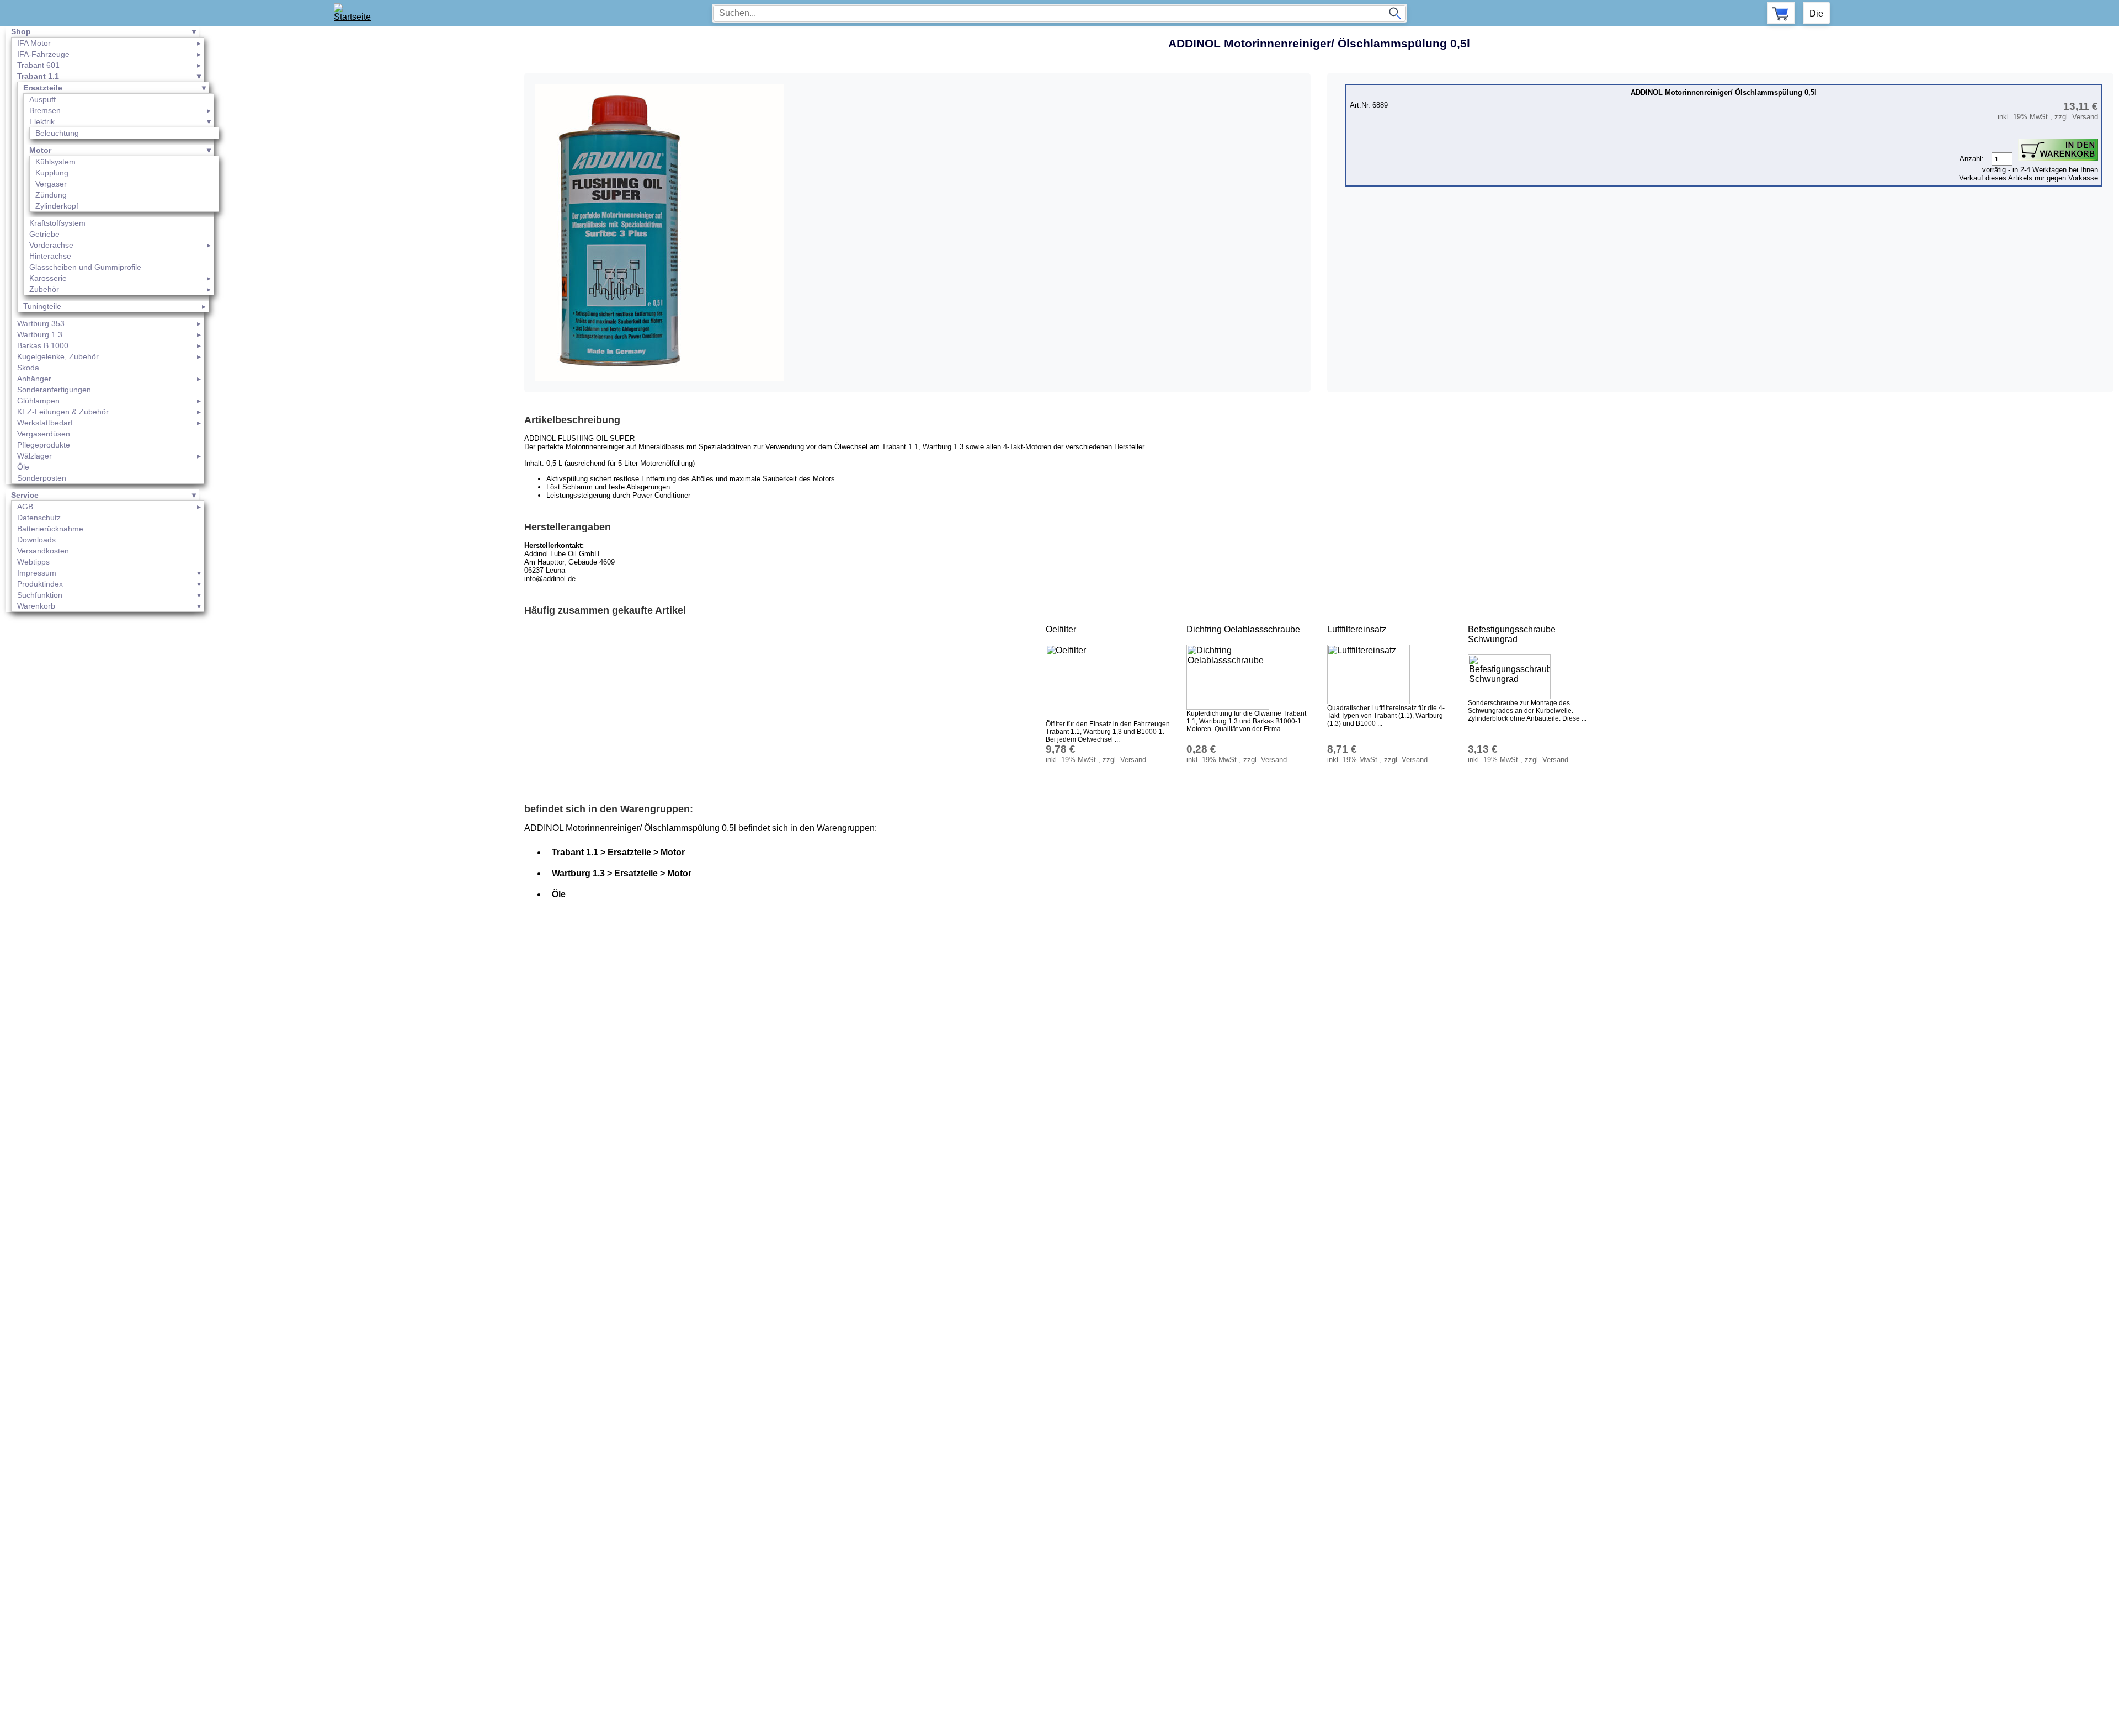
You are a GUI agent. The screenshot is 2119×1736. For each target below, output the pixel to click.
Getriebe (44, 234)
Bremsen (45, 110)
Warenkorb (36, 606)
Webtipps (33, 562)
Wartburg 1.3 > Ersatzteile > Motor (622, 873)
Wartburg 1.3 (40, 334)
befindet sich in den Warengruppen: (609, 809)
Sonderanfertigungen (54, 390)
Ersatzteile (43, 88)
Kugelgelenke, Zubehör (58, 356)
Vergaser (51, 184)
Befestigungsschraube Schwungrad (1512, 634)
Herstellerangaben (568, 527)
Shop (21, 31)
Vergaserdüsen (44, 434)
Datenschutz (39, 518)
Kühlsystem (55, 162)
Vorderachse (51, 245)
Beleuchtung (57, 133)
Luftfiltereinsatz (1357, 629)
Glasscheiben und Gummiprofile (85, 267)
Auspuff (42, 99)
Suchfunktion (40, 595)
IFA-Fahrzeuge (43, 54)
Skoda (28, 368)
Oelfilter (1061, 629)
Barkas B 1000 (43, 345)
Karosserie (48, 278)
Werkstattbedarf (45, 423)
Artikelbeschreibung (572, 420)
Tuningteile (42, 306)
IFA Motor (34, 43)
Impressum (37, 573)
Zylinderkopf (57, 206)
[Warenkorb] (1781, 13)
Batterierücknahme (50, 529)
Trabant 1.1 (38, 76)
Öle (23, 467)
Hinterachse (50, 256)
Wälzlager (34, 456)
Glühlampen (38, 401)
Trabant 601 (38, 65)
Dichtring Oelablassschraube (1243, 629)
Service (25, 495)
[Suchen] (1395, 13)
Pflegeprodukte (44, 445)
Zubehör (44, 289)
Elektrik (42, 121)
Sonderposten (42, 478)
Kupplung (52, 173)
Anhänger (34, 379)
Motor (40, 150)
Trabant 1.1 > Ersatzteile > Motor (618, 852)
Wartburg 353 (41, 323)
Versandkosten (43, 551)
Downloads (36, 540)
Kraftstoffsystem (57, 223)
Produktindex (40, 584)
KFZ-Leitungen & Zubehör (63, 412)
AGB (25, 507)
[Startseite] (356, 13)
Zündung (51, 195)
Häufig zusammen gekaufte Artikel (605, 610)
